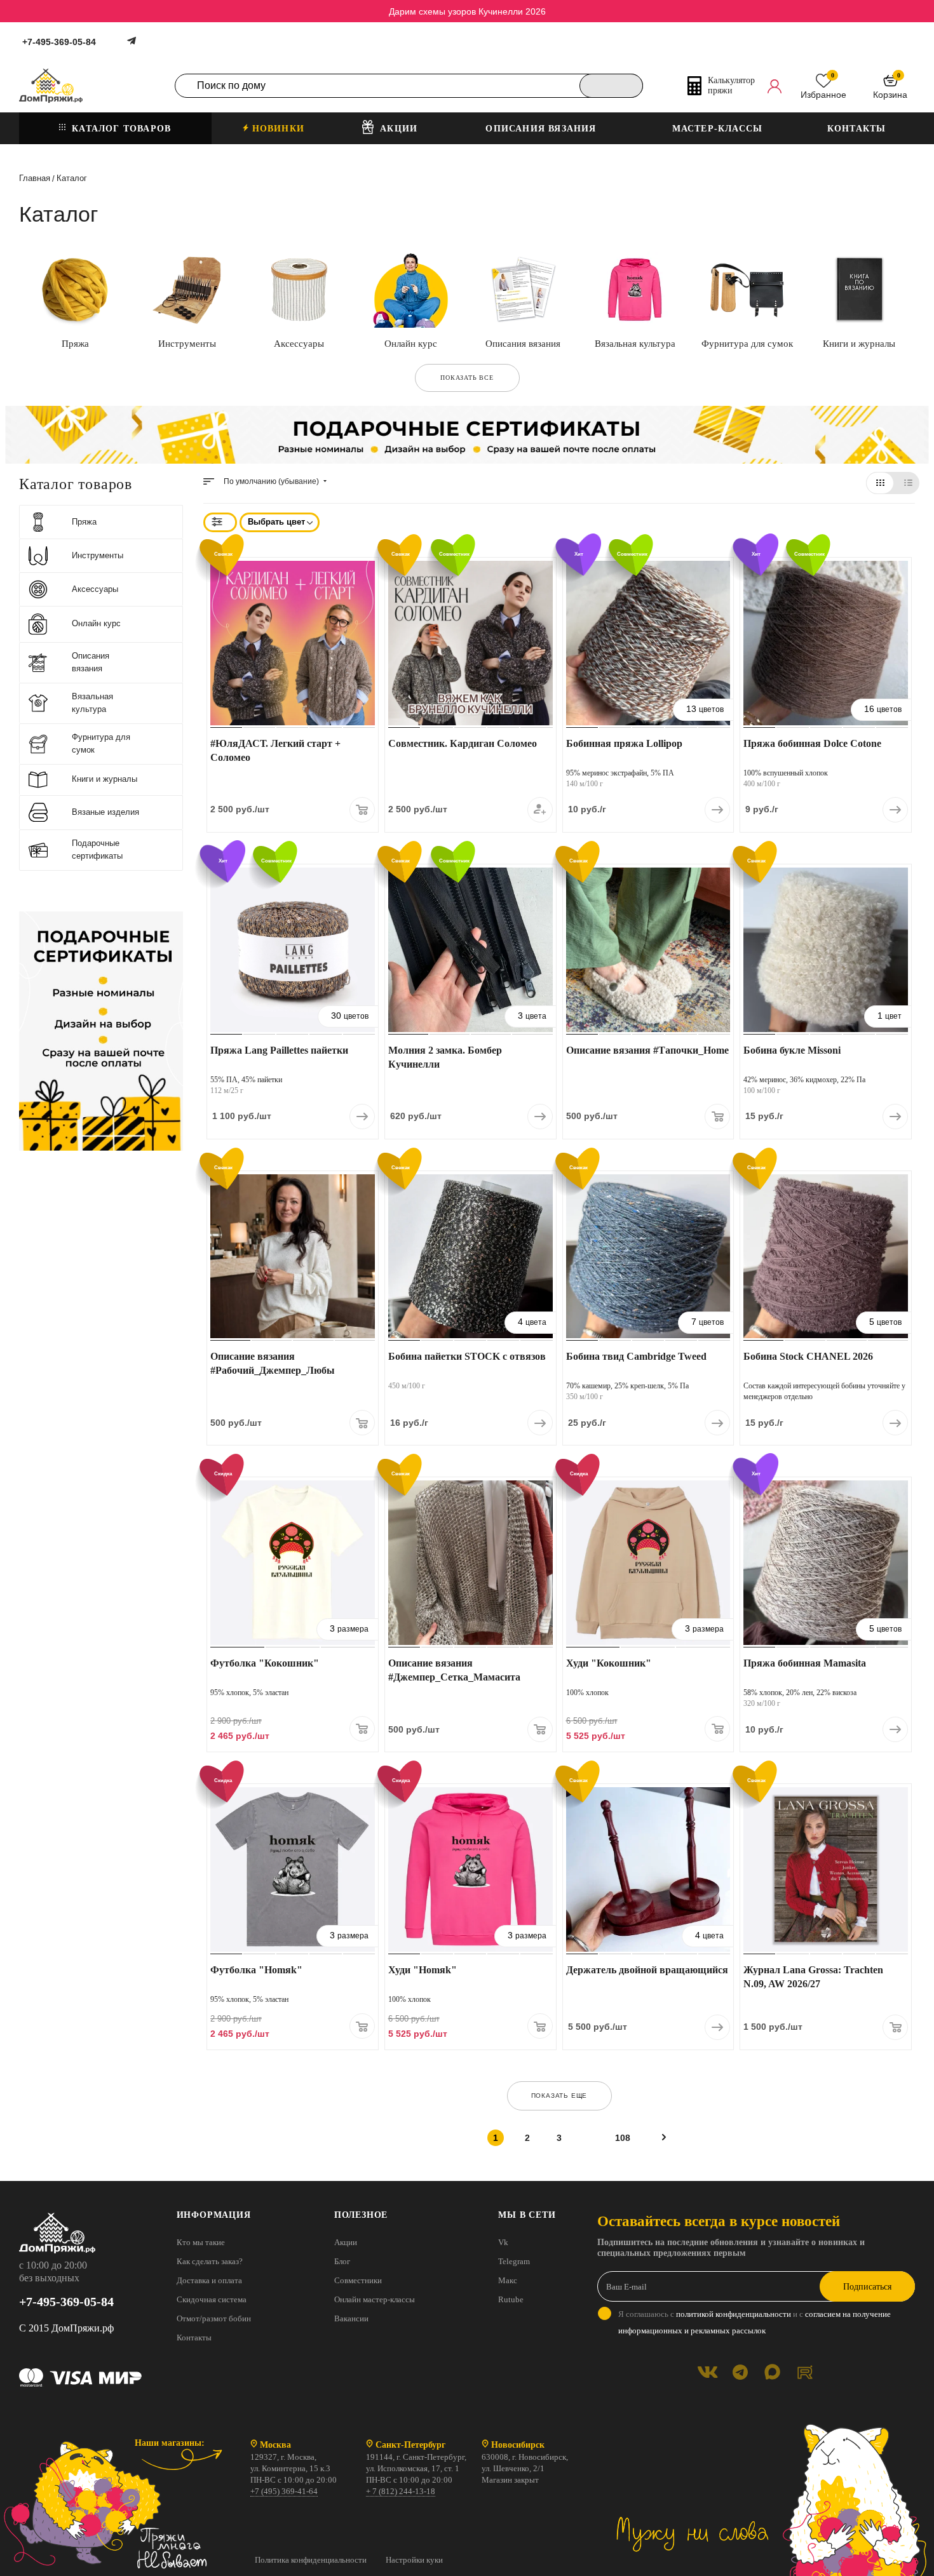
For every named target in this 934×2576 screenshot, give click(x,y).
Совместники (358, 2280)
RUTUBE (805, 2372)
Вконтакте (707, 2372)
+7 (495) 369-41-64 (284, 2491)
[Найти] (611, 86)
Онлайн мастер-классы (375, 2299)
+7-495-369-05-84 (59, 42)
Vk (503, 2242)
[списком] (908, 483)
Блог (342, 2261)
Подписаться (867, 2287)
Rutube (511, 2299)
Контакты (194, 2338)
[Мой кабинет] (775, 86)
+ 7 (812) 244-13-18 (401, 2491)
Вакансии (351, 2318)
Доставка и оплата (209, 2280)
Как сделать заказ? (210, 2261)
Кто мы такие (201, 2242)
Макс (508, 2280)
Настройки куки (414, 2560)
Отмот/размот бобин (214, 2318)
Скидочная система (212, 2299)
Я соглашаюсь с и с (755, 2322)
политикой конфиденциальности (734, 2314)
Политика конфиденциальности (311, 2560)
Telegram (514, 2261)
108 (623, 2138)
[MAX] (772, 2372)
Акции (346, 2242)
